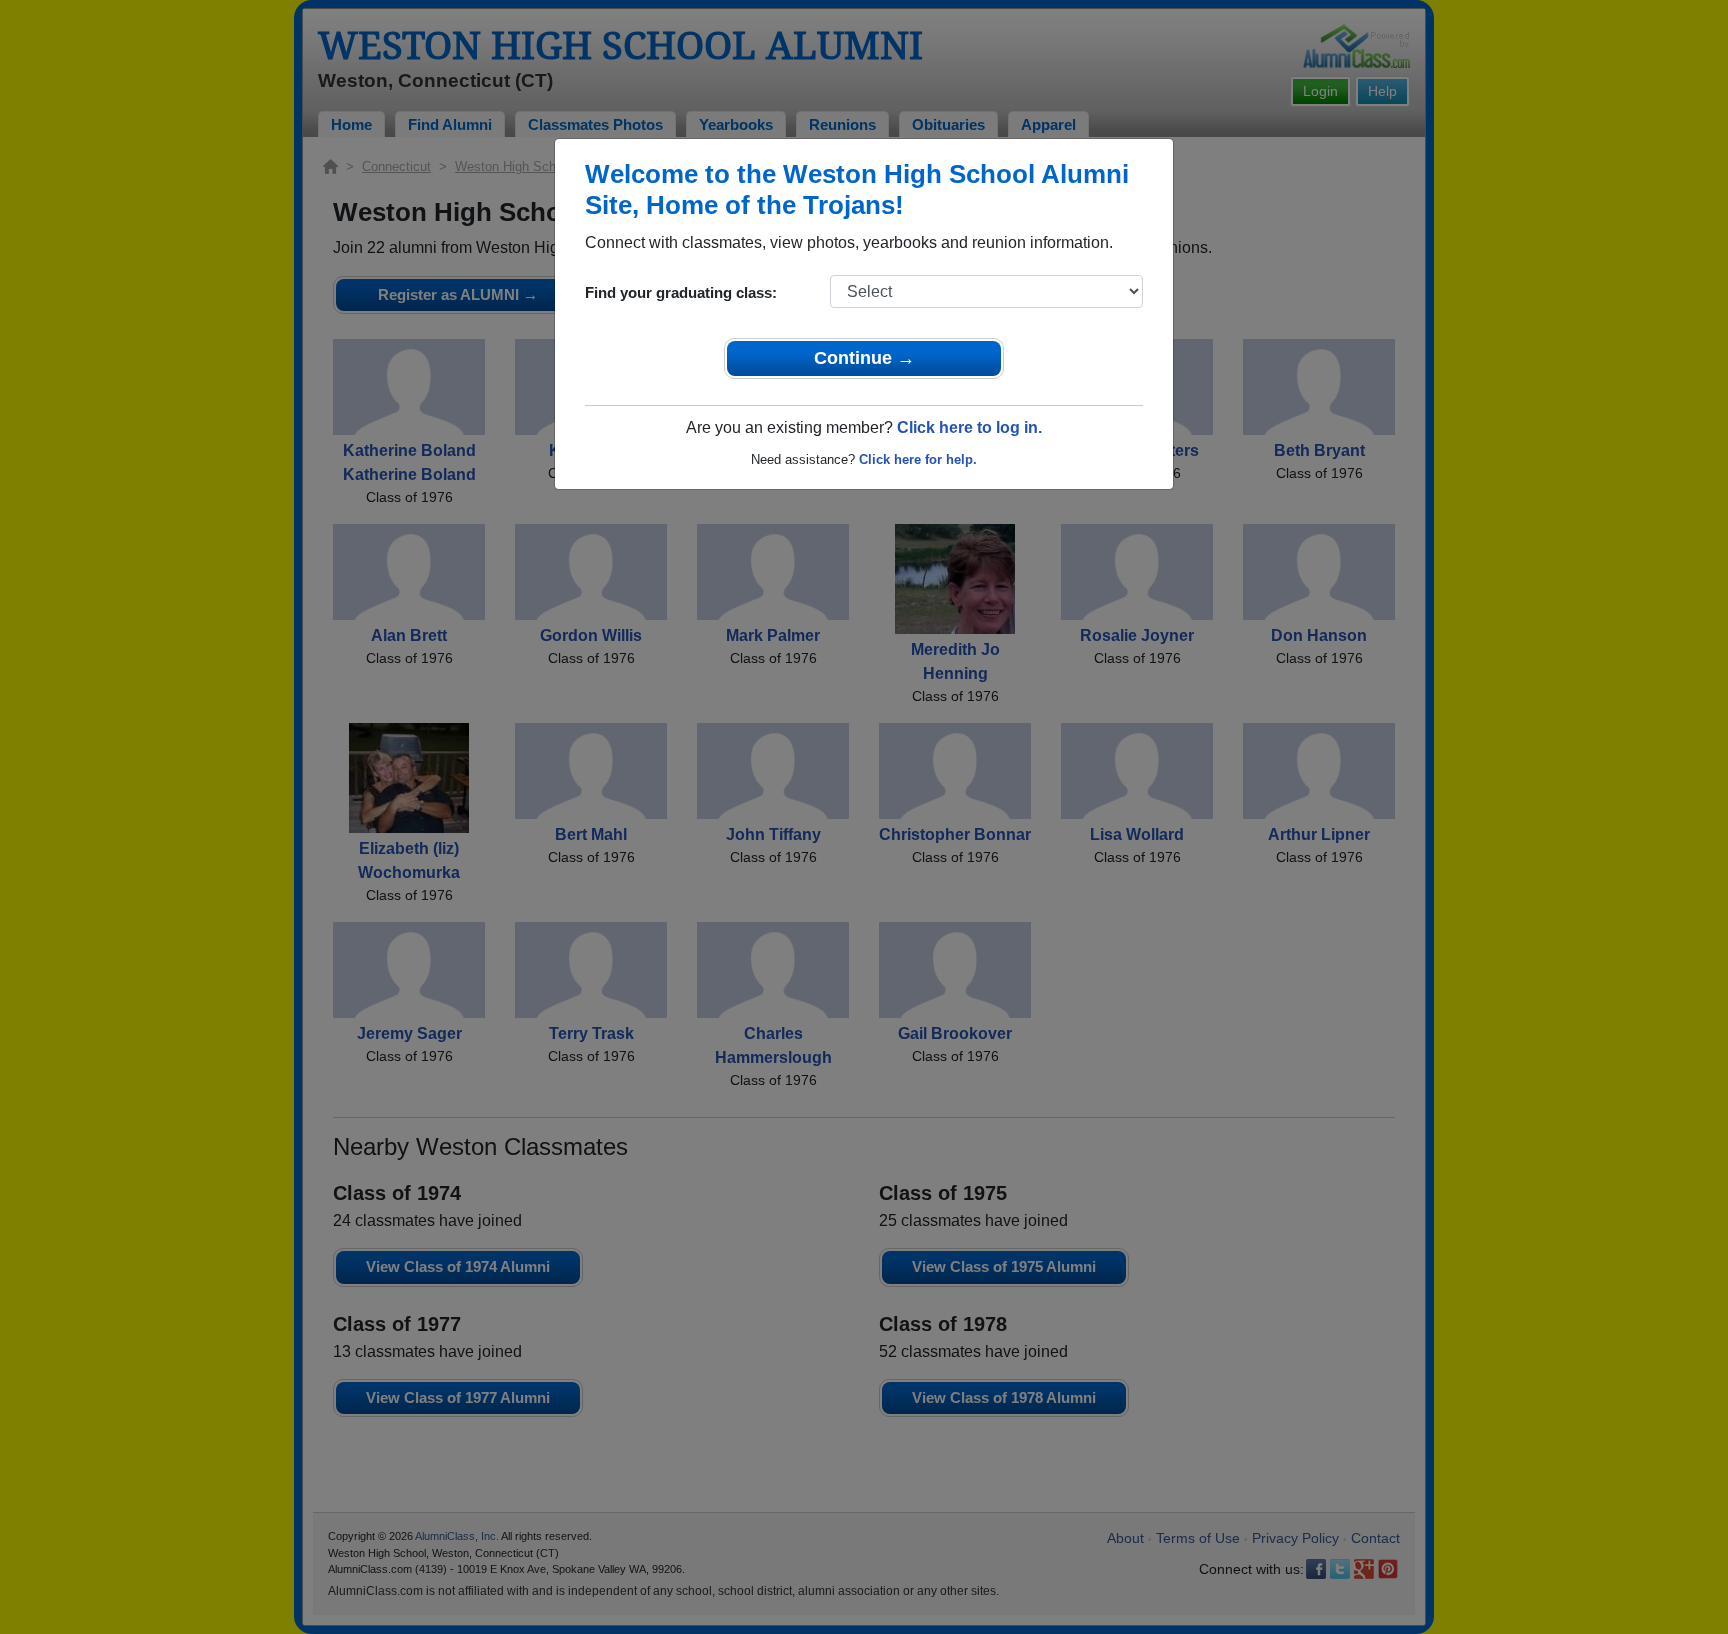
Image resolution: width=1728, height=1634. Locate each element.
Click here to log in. (969, 427)
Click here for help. (918, 459)
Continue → (864, 358)
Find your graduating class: (681, 292)
